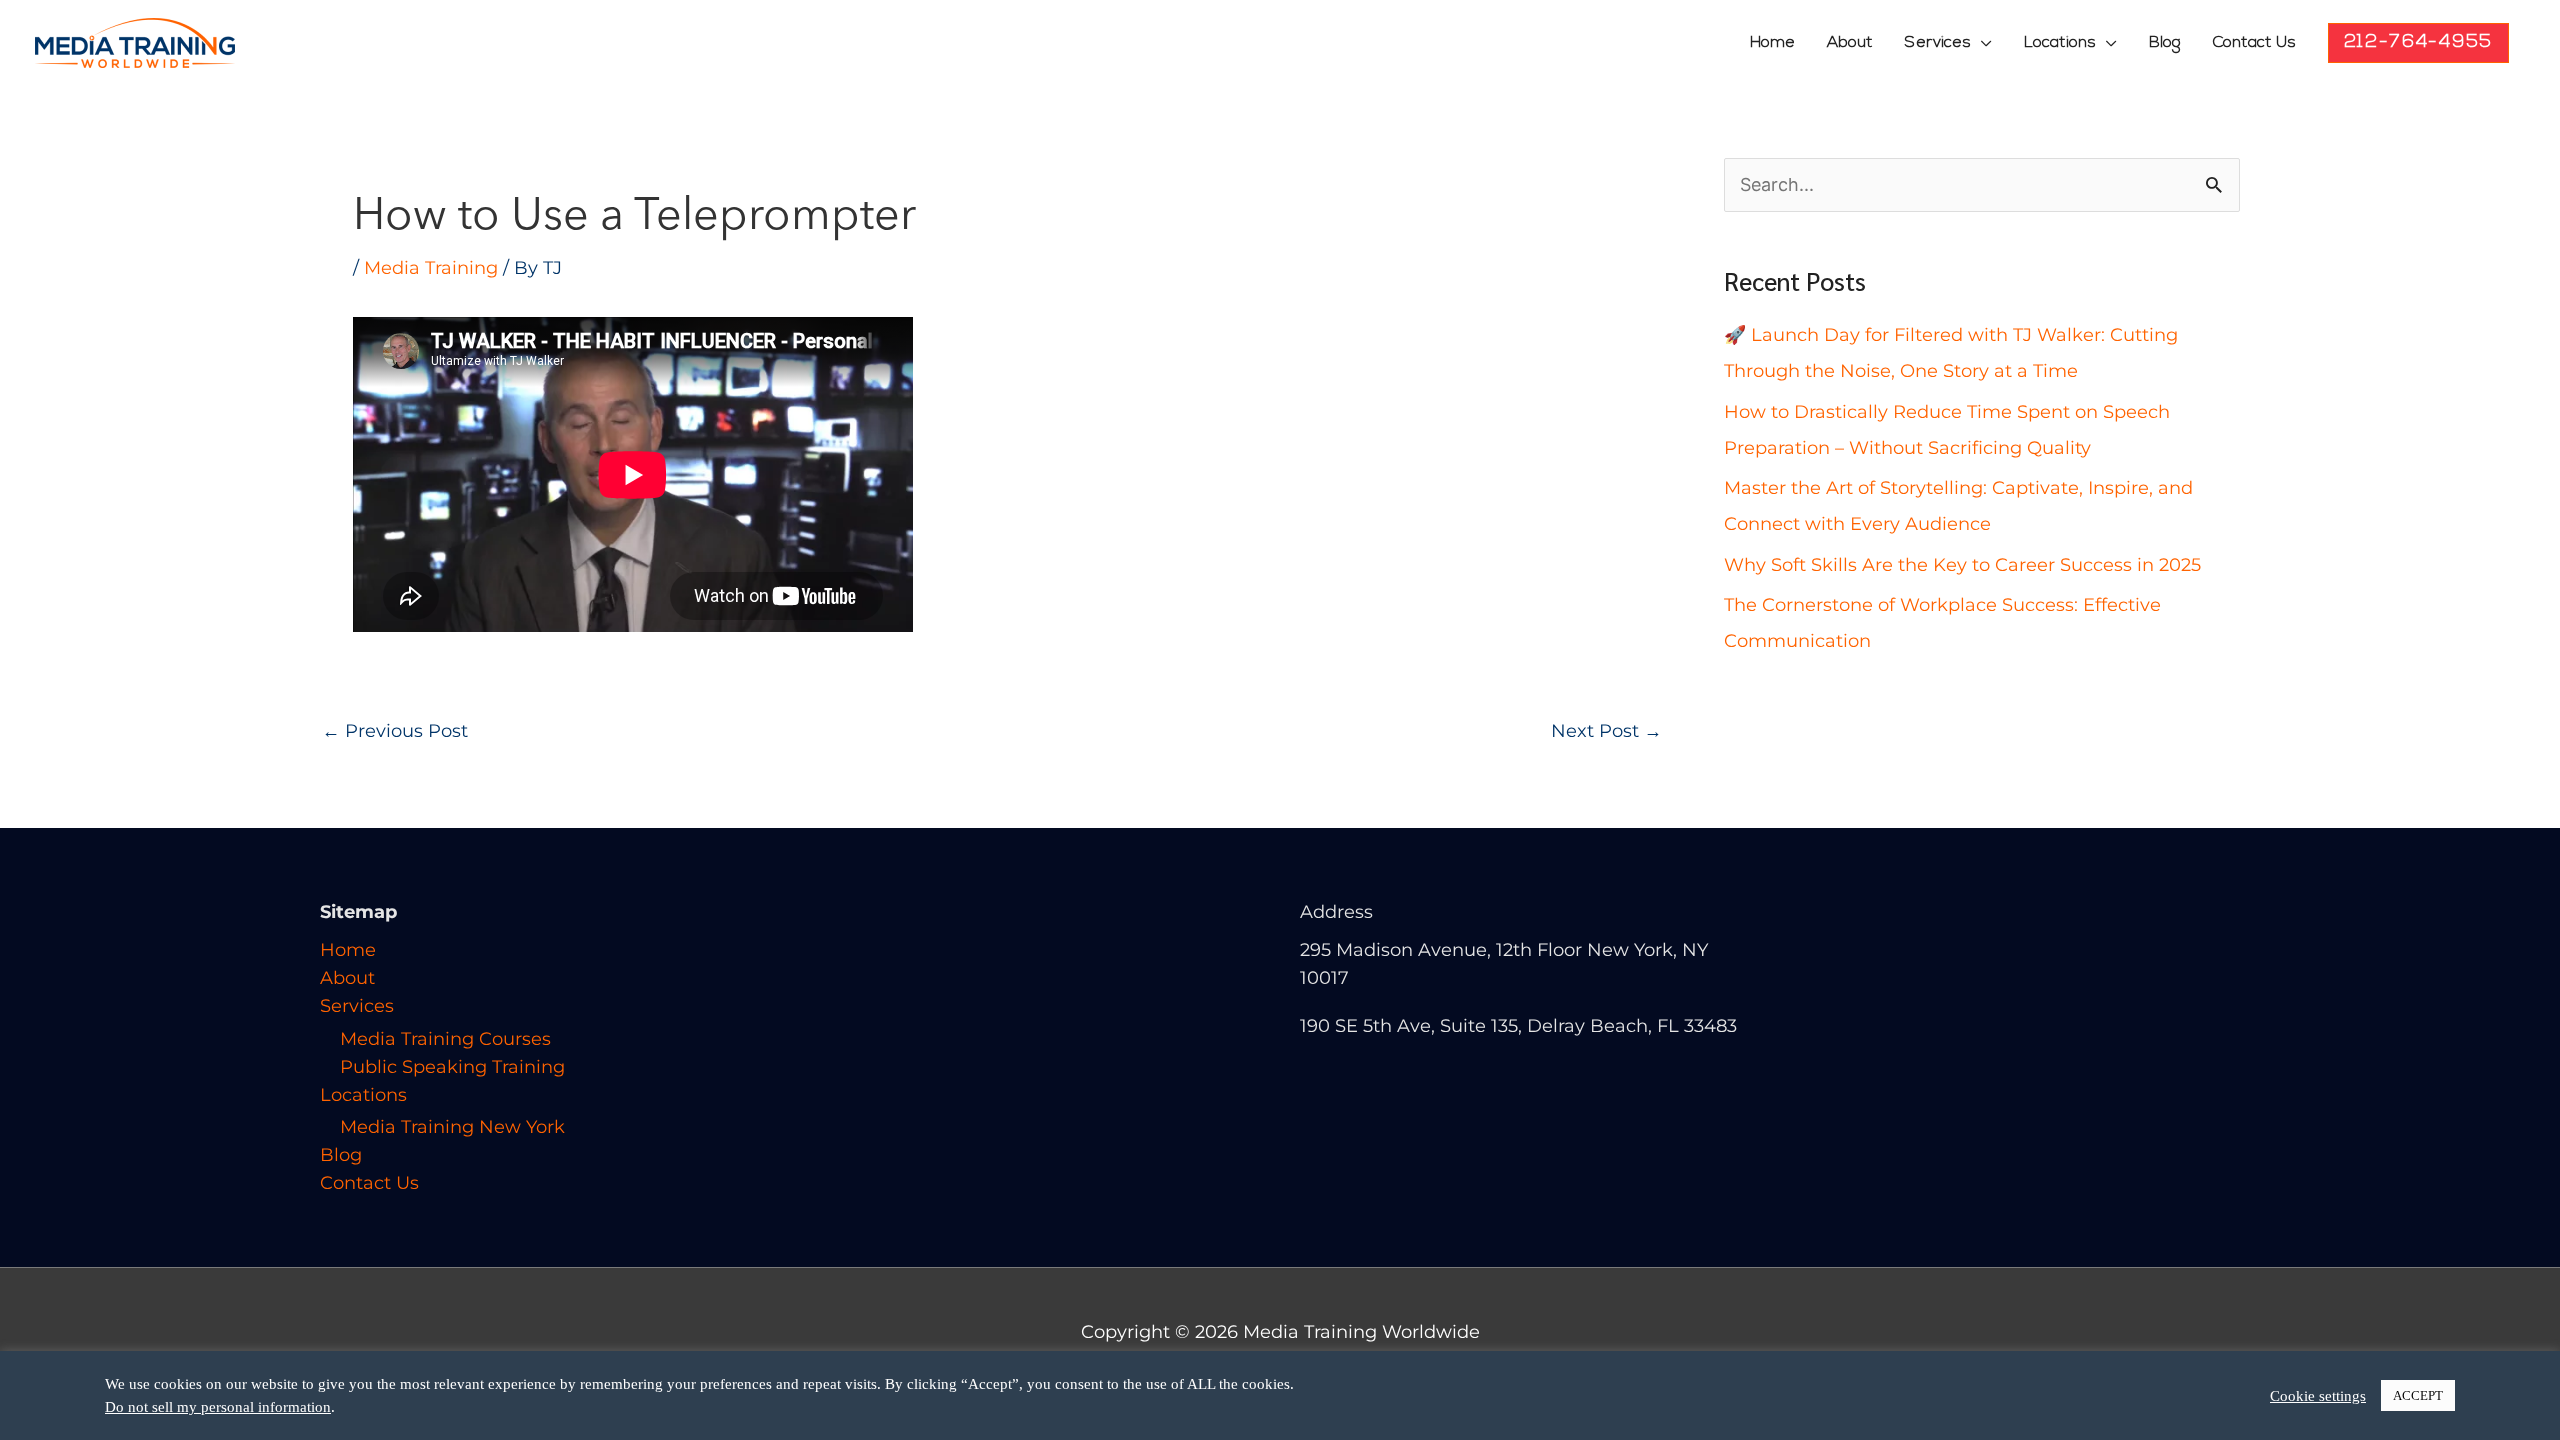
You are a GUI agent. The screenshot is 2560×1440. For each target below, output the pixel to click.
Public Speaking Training (452, 1067)
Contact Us (2254, 43)
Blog (2165, 43)
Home (1772, 43)
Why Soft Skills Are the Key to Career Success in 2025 (1962, 565)
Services (1938, 43)
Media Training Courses (445, 1039)
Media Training (431, 268)
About (1850, 43)
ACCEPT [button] (2418, 1395)
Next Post (1606, 731)
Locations (2060, 43)
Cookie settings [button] (2318, 1396)
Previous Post (395, 731)
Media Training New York (452, 1127)
